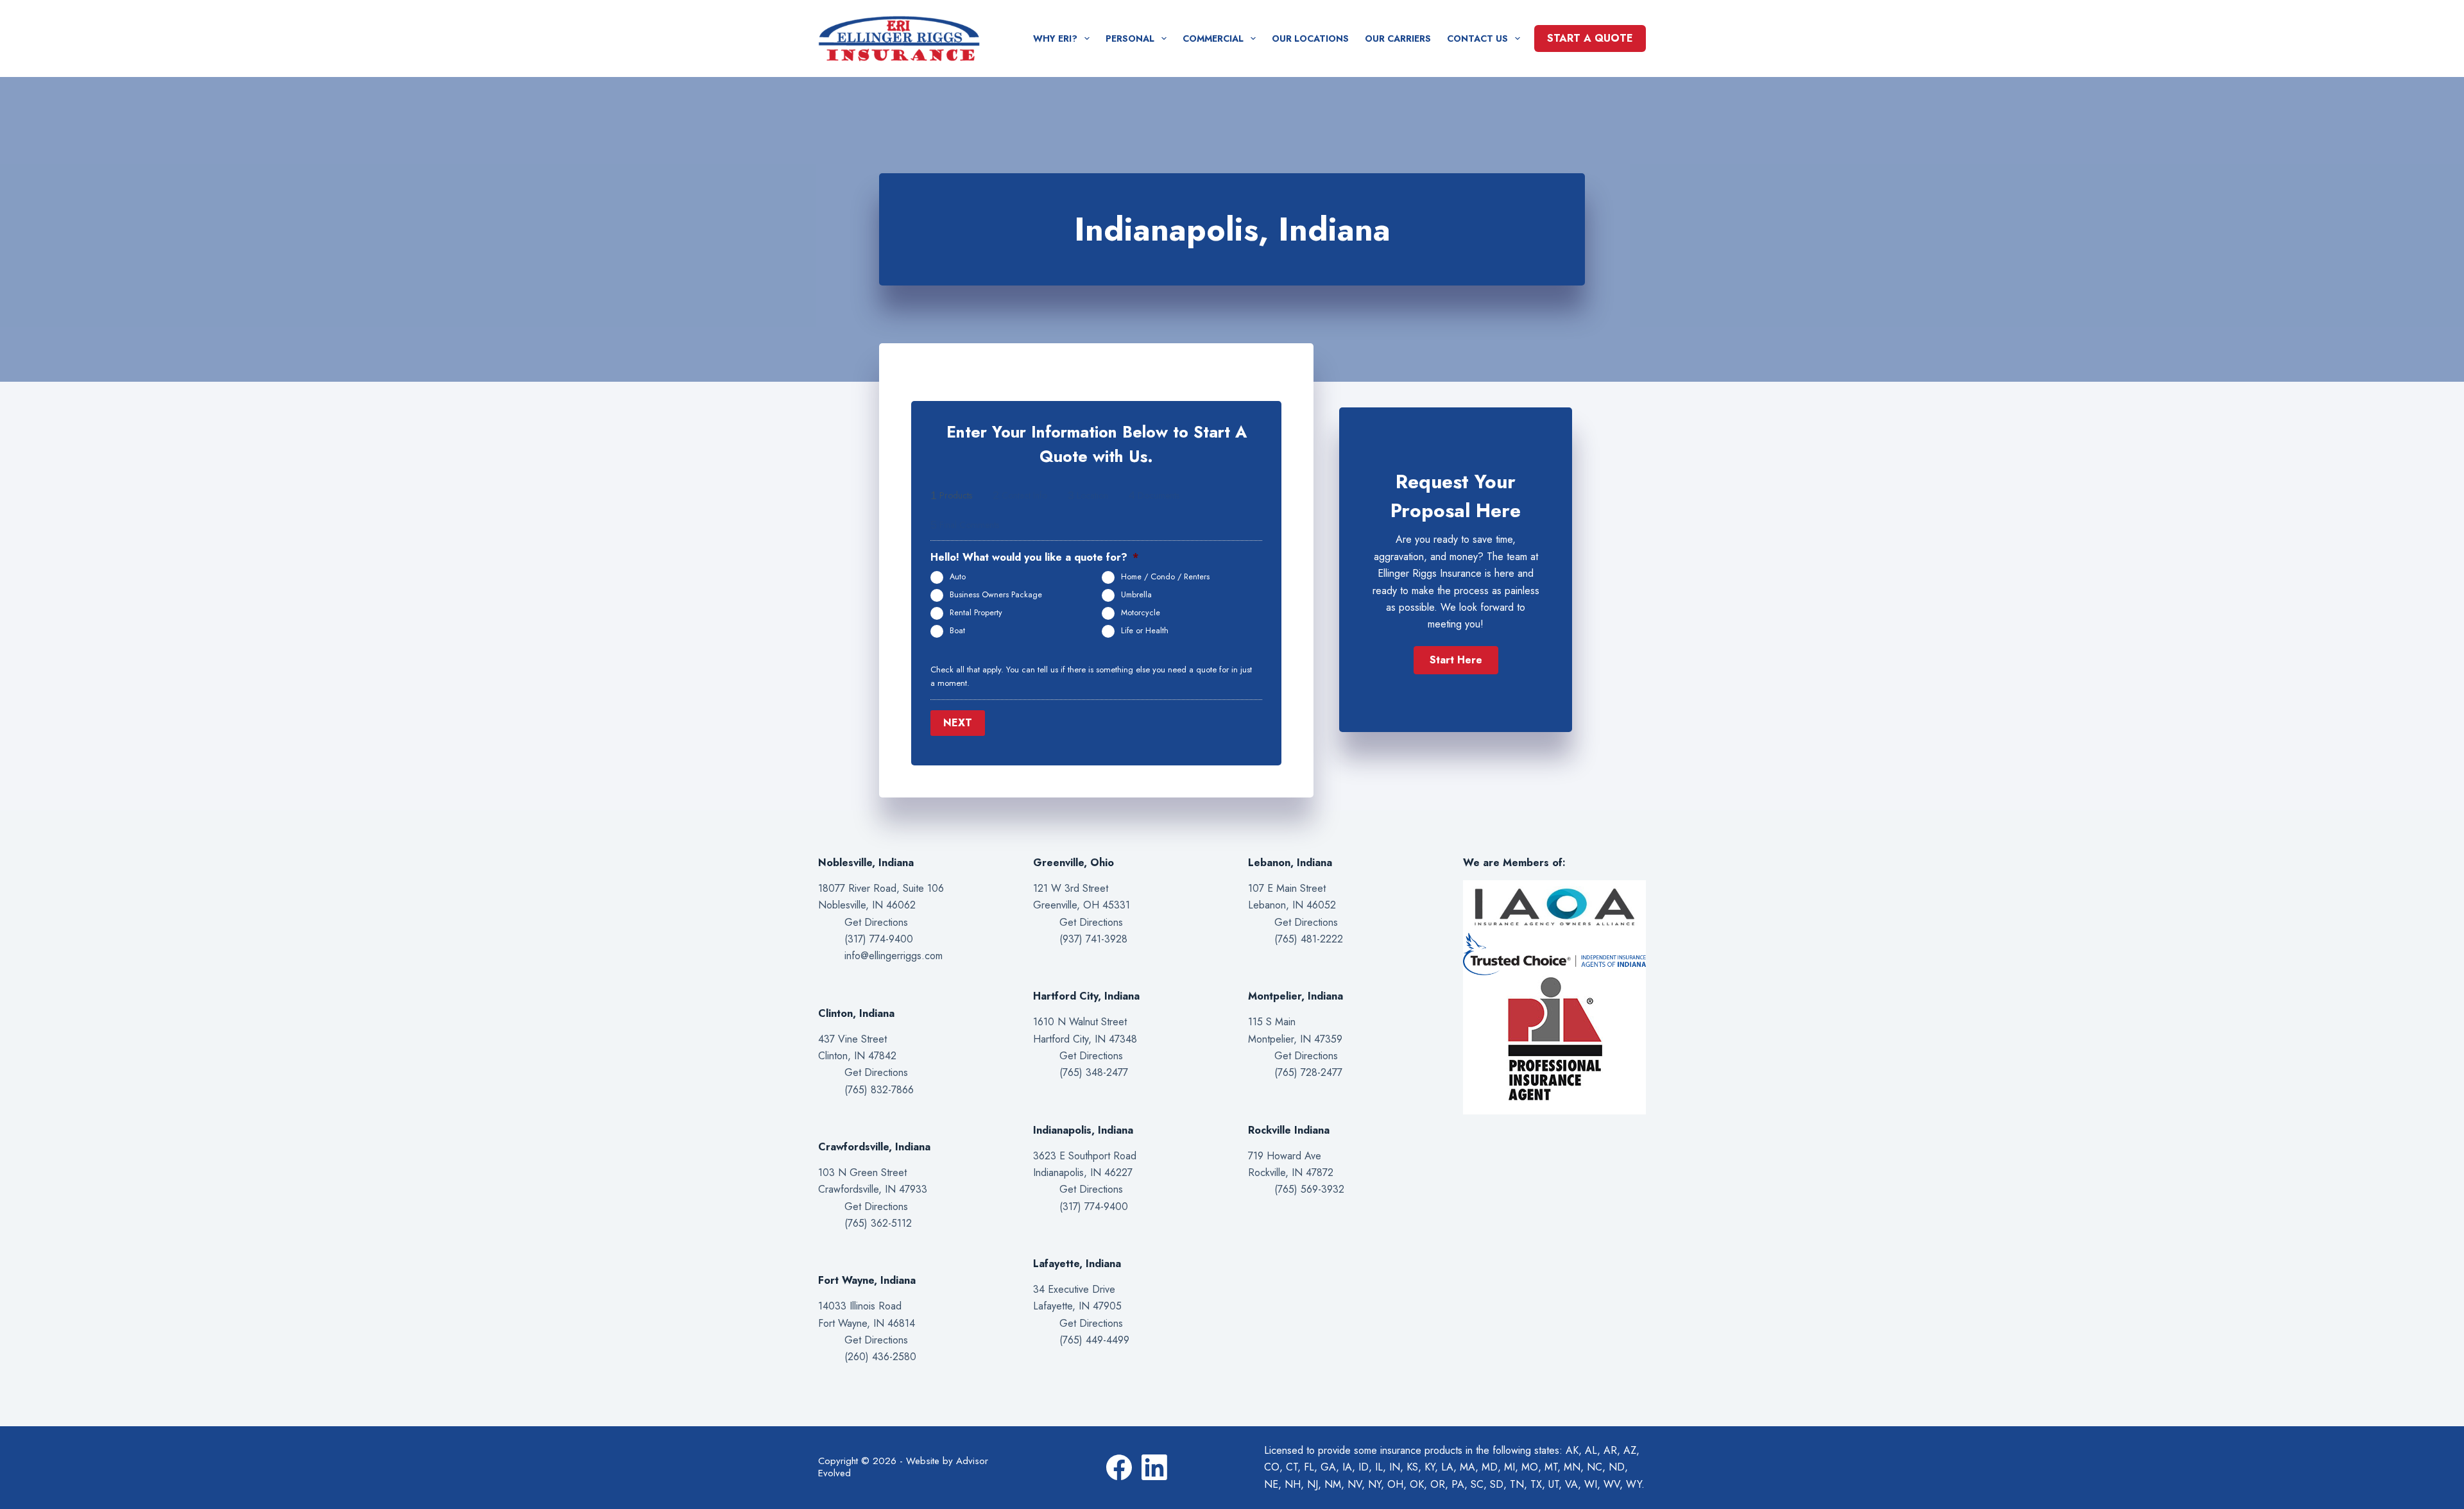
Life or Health (1145, 631)
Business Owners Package (996, 595)
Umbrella (1136, 595)
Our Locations (1310, 38)
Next (958, 723)
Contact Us (1477, 38)
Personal (1130, 38)
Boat (957, 631)
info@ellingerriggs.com (894, 956)
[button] (1456, 660)
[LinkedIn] (1154, 1467)
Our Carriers (1398, 38)
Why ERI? (1055, 38)
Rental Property (976, 613)
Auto (958, 577)
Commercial (1213, 38)
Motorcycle (1141, 613)
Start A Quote (1590, 38)
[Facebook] (1119, 1467)
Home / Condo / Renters (1165, 577)
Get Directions (876, 922)
